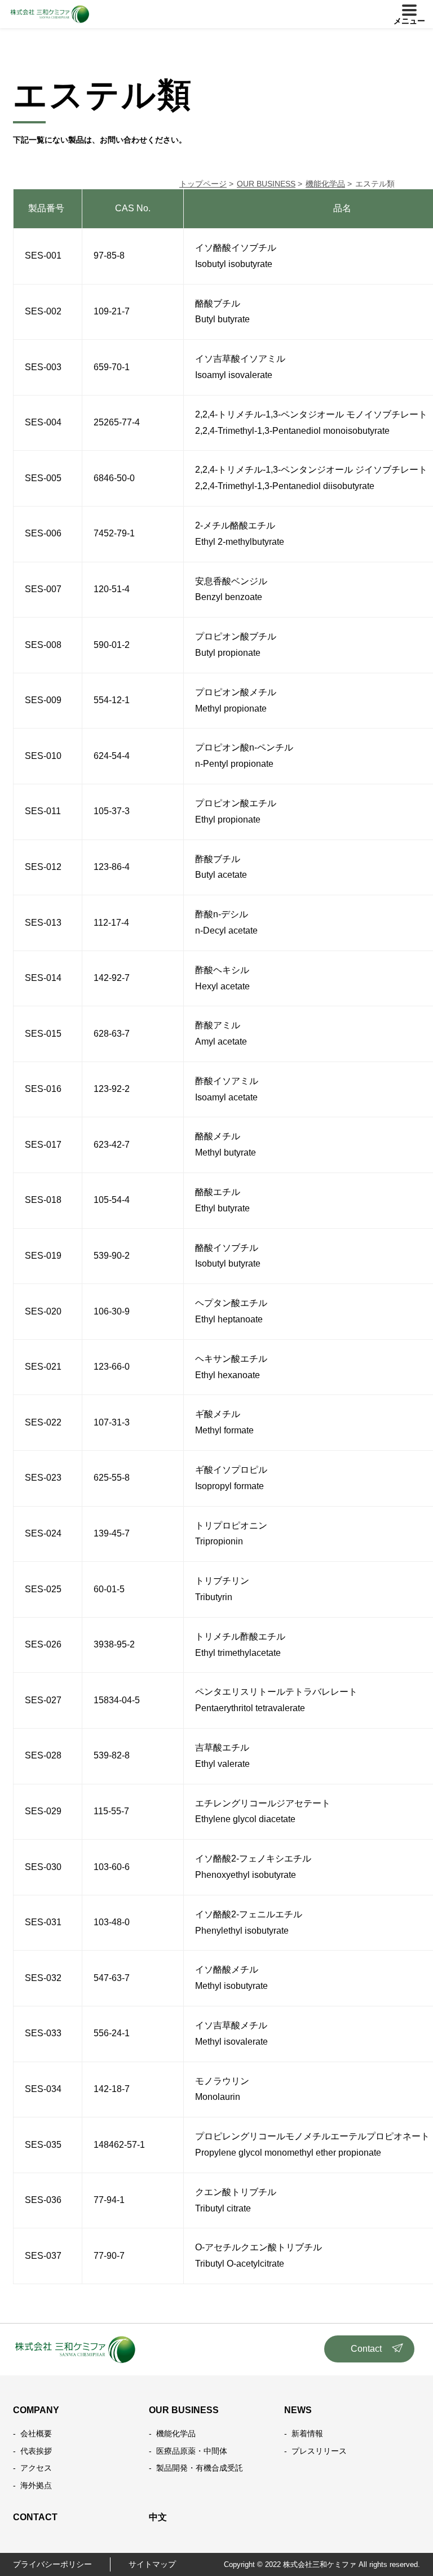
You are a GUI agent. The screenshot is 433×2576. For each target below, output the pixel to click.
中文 (158, 2517)
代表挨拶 (36, 2451)
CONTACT (35, 2517)
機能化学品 (176, 2433)
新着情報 (307, 2433)
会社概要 (36, 2433)
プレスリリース (319, 2451)
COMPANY (36, 2410)
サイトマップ (152, 2564)
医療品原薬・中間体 (192, 2451)
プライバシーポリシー (52, 2564)
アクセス (36, 2468)
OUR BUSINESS (184, 2410)
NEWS (298, 2410)
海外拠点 (36, 2485)
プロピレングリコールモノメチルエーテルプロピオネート (312, 2136)
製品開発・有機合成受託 (200, 2468)
